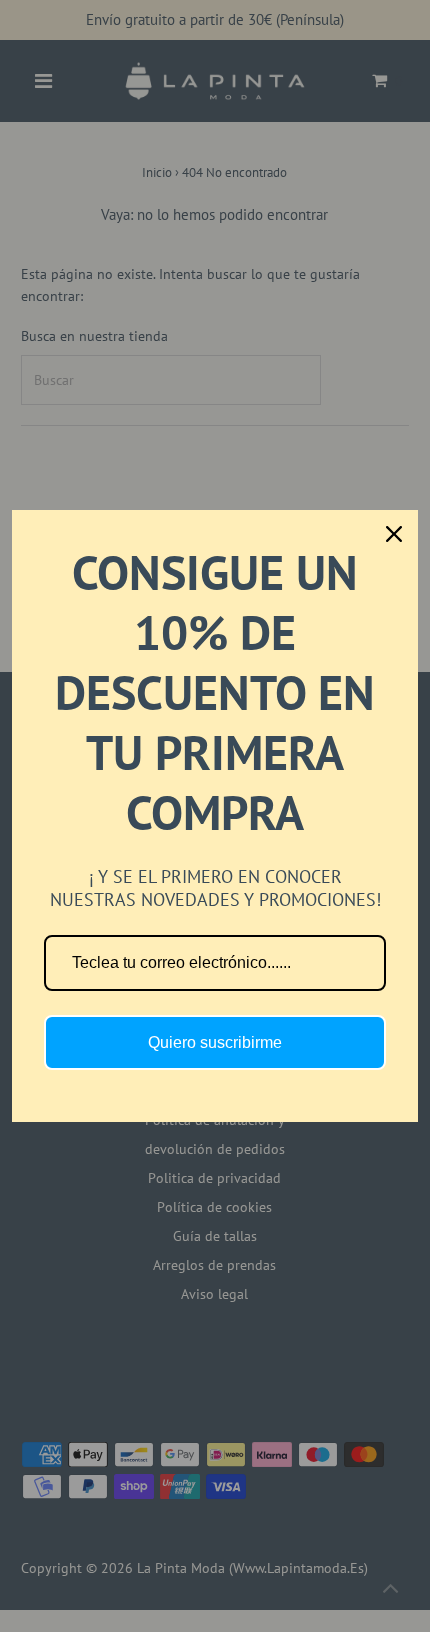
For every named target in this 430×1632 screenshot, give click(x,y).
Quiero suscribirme (215, 1042)
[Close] (394, 534)
